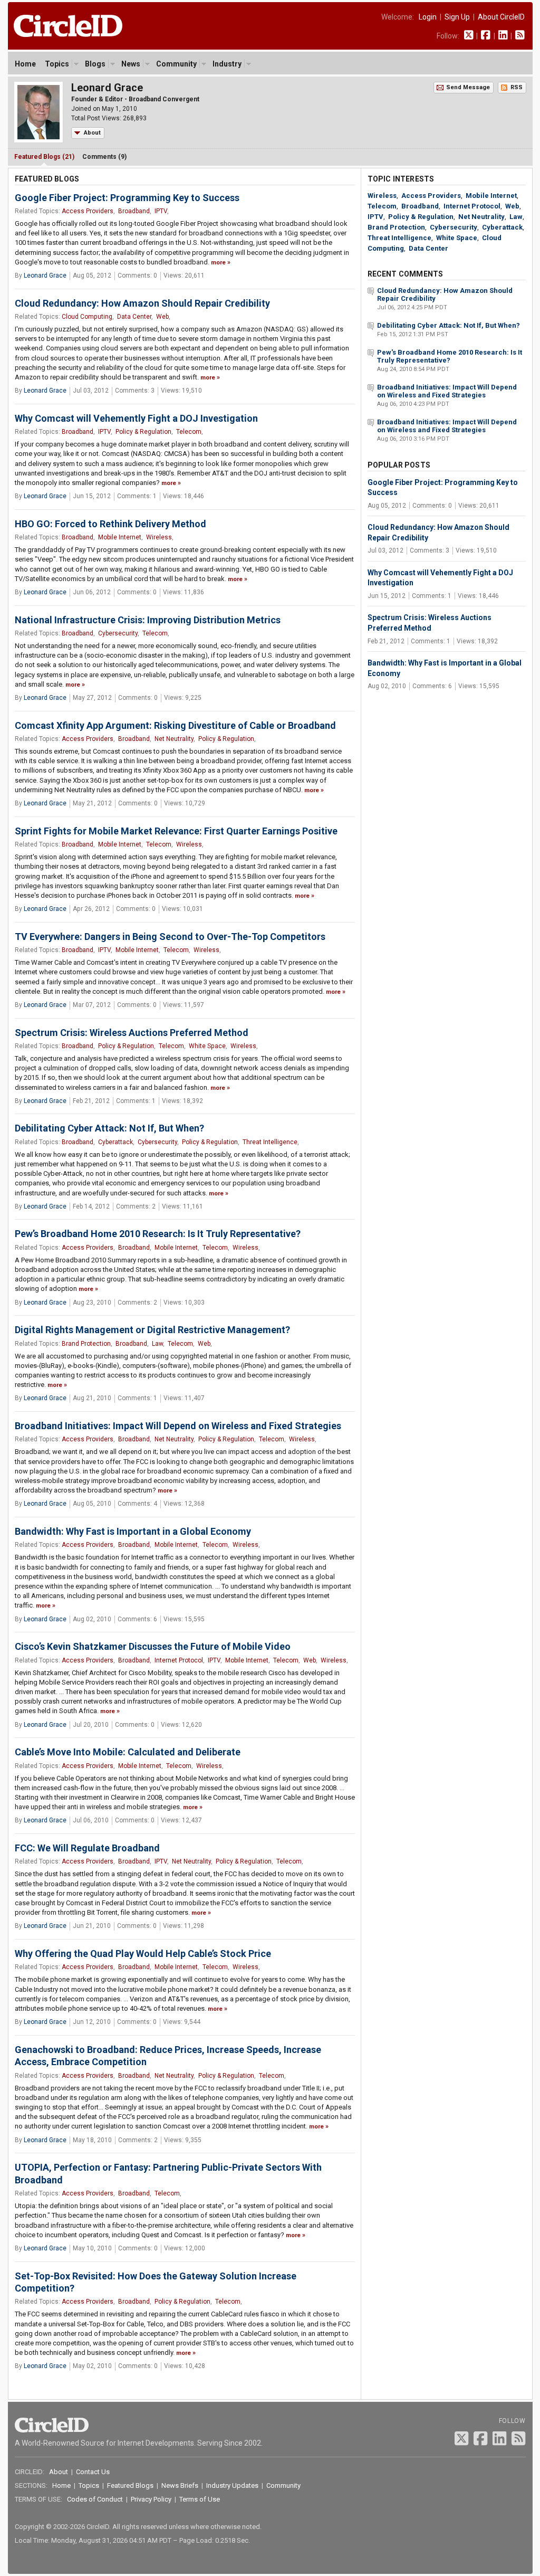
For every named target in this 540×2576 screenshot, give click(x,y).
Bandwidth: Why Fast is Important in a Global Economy (133, 1531)
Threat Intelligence (270, 1142)
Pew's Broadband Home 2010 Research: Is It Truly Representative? (450, 356)
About (92, 133)
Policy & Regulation (143, 432)
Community (176, 64)
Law (157, 1344)
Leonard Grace (45, 275)
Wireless (159, 537)
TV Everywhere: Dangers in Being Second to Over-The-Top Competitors (170, 937)
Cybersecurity (118, 633)
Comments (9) (104, 157)
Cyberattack (115, 1142)
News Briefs (180, 2485)
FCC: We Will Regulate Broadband (87, 1848)
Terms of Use (200, 2499)
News (131, 64)
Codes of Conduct (95, 2499)
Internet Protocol (179, 1660)
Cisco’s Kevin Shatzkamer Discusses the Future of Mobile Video (153, 1646)
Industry (227, 64)
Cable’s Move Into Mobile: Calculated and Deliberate (128, 1752)
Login (428, 17)
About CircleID (501, 17)
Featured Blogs (130, 2485)
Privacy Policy (151, 2499)
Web (162, 317)
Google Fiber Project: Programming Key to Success (127, 198)
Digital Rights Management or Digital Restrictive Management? (152, 1330)
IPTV (161, 211)
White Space (207, 1046)
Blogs (95, 64)
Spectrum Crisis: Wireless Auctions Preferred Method (132, 1033)
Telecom (189, 432)
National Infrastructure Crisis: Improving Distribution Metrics (148, 620)
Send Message (468, 87)
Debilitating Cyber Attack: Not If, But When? (109, 1128)
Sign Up (457, 17)
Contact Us (93, 2472)
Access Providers (88, 211)
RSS (517, 87)
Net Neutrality (174, 739)
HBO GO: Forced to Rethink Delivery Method (110, 524)
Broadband (134, 211)
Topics (57, 64)
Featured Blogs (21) (44, 157)
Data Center (134, 317)
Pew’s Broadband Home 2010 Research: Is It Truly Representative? (158, 1234)
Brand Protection (86, 1344)
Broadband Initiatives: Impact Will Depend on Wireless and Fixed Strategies (178, 1426)
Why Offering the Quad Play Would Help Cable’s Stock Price (143, 1954)
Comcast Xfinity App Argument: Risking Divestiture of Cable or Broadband (175, 725)
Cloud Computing (87, 317)
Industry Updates (232, 2485)
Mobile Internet (120, 537)
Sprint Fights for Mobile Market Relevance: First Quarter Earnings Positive (176, 831)
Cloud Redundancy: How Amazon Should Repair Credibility (142, 303)
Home (25, 64)
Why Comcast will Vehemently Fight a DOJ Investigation (136, 418)
